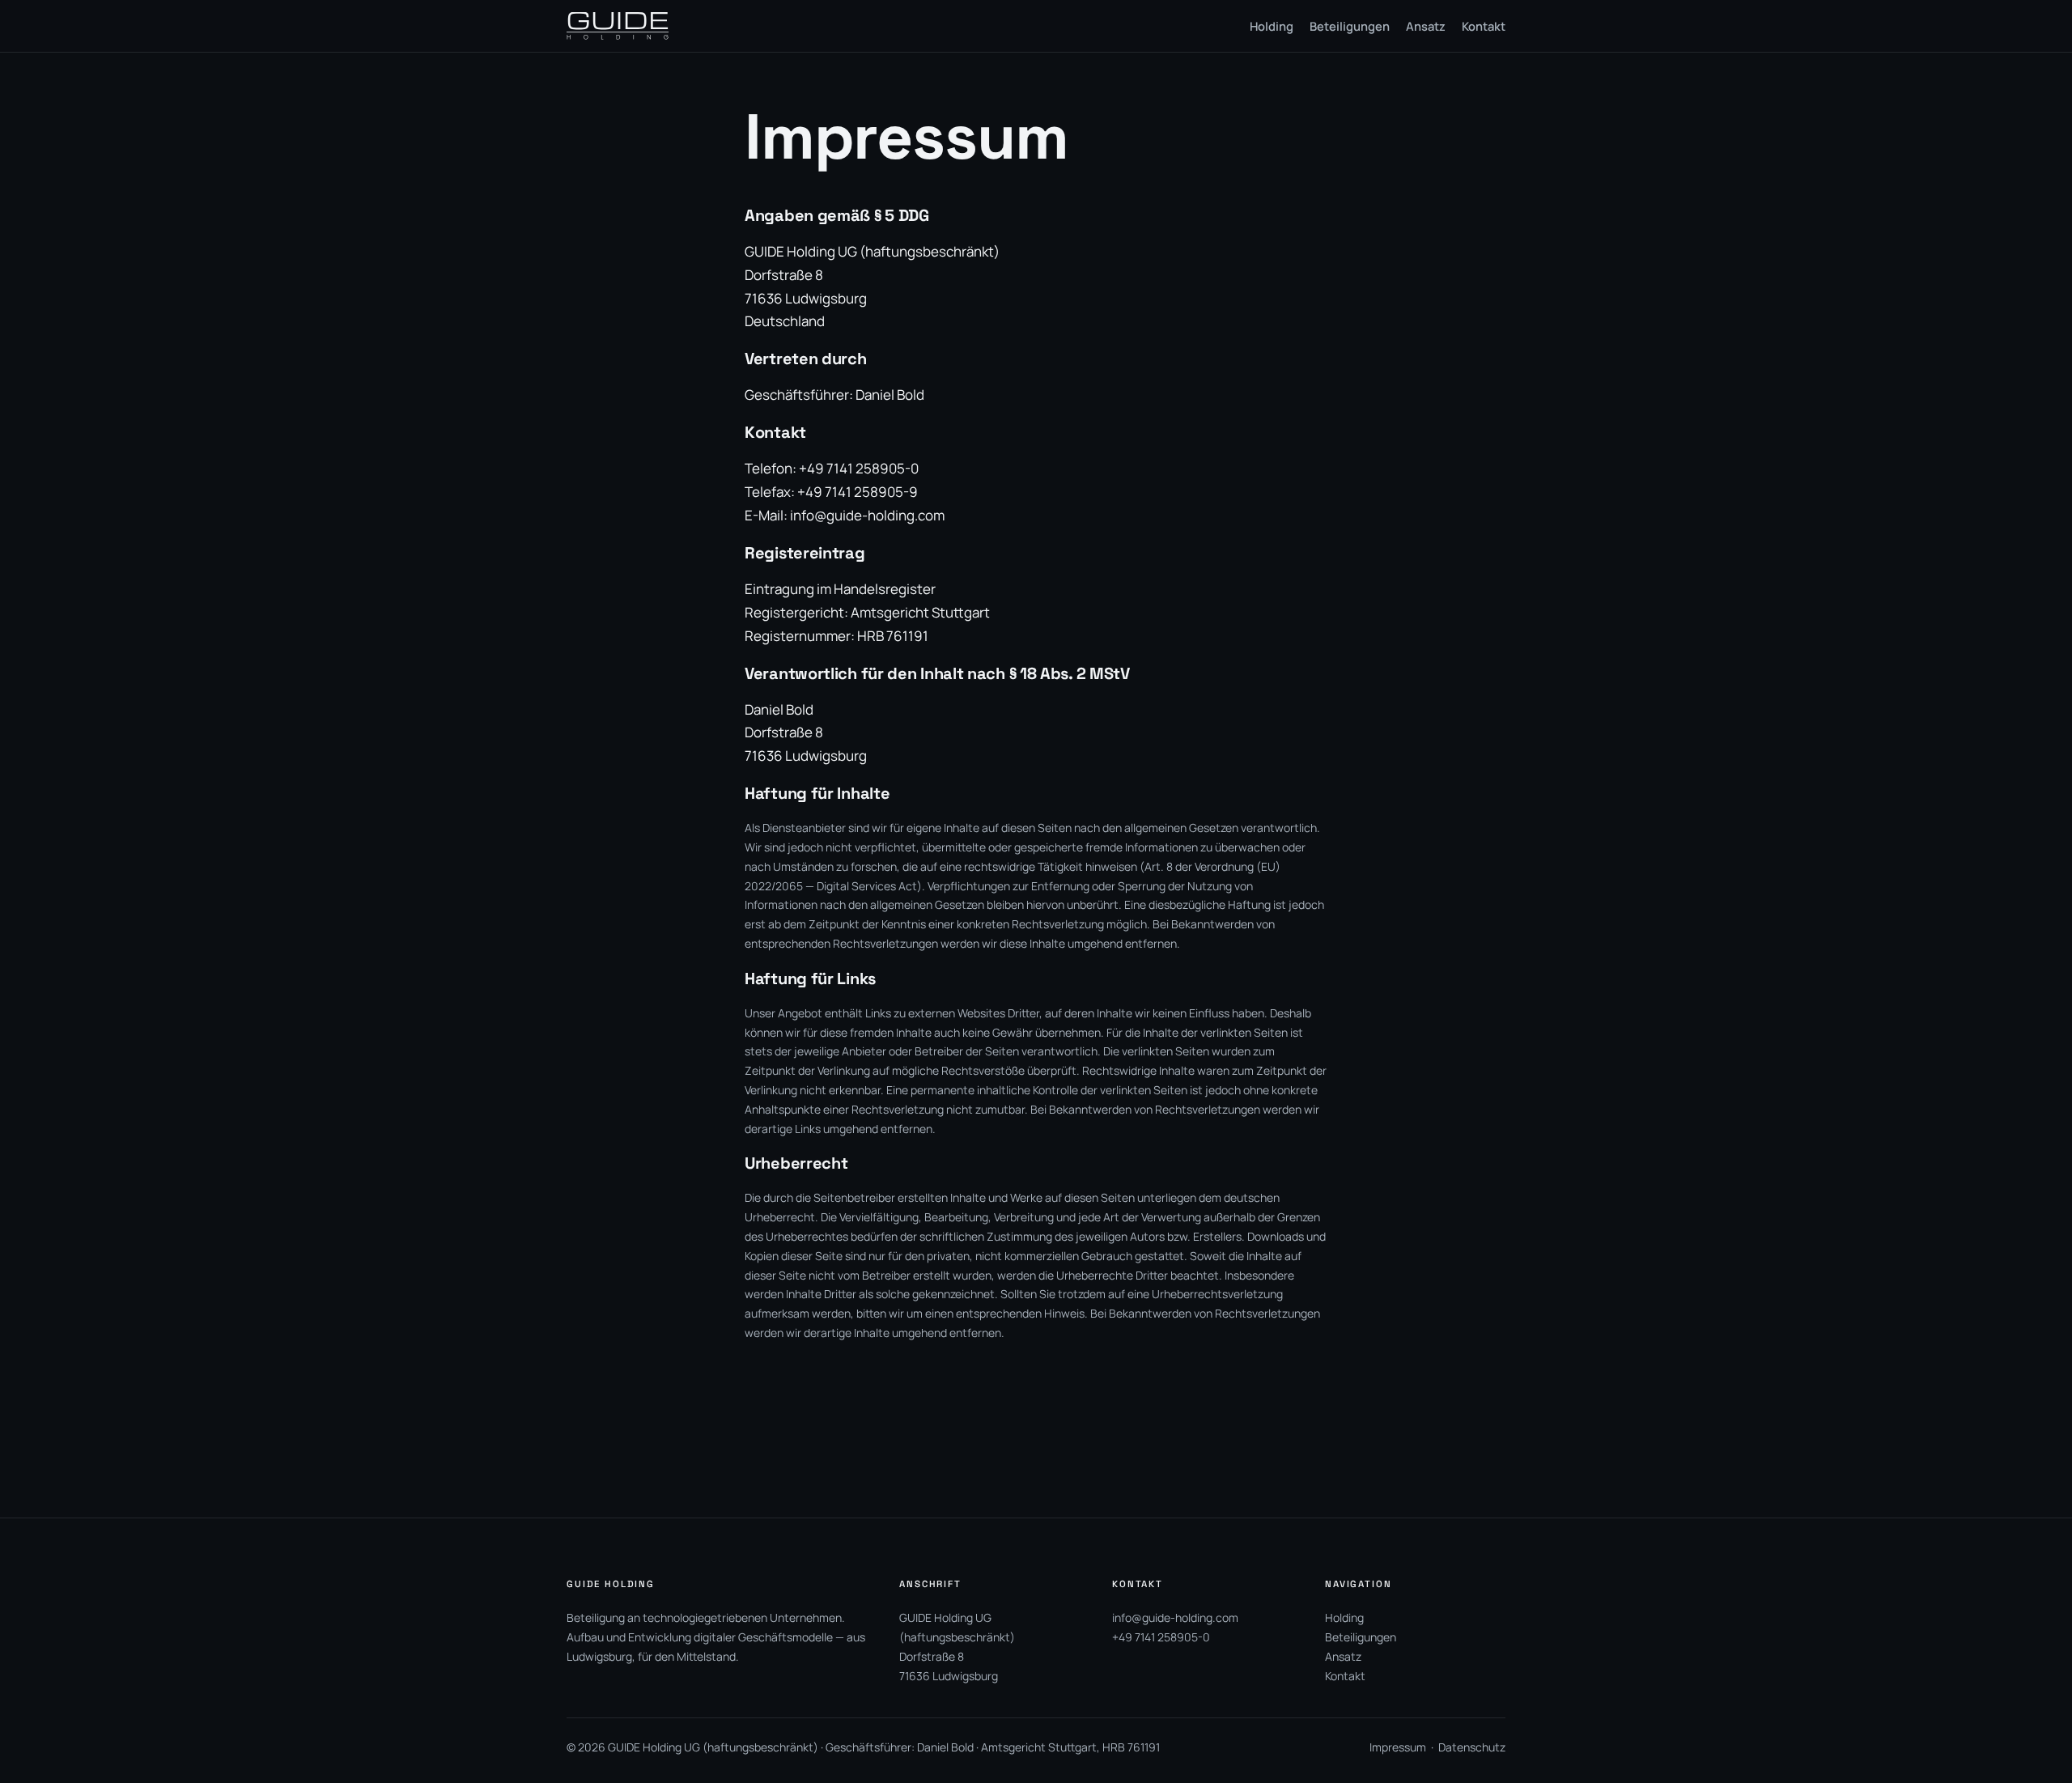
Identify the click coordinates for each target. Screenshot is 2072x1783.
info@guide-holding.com (867, 515)
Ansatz (1343, 1656)
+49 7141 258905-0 (1161, 1637)
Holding (1344, 1617)
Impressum (1398, 1747)
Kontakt (1345, 1676)
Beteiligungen (1361, 1637)
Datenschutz (1472, 1747)
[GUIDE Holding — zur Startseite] (618, 26)
